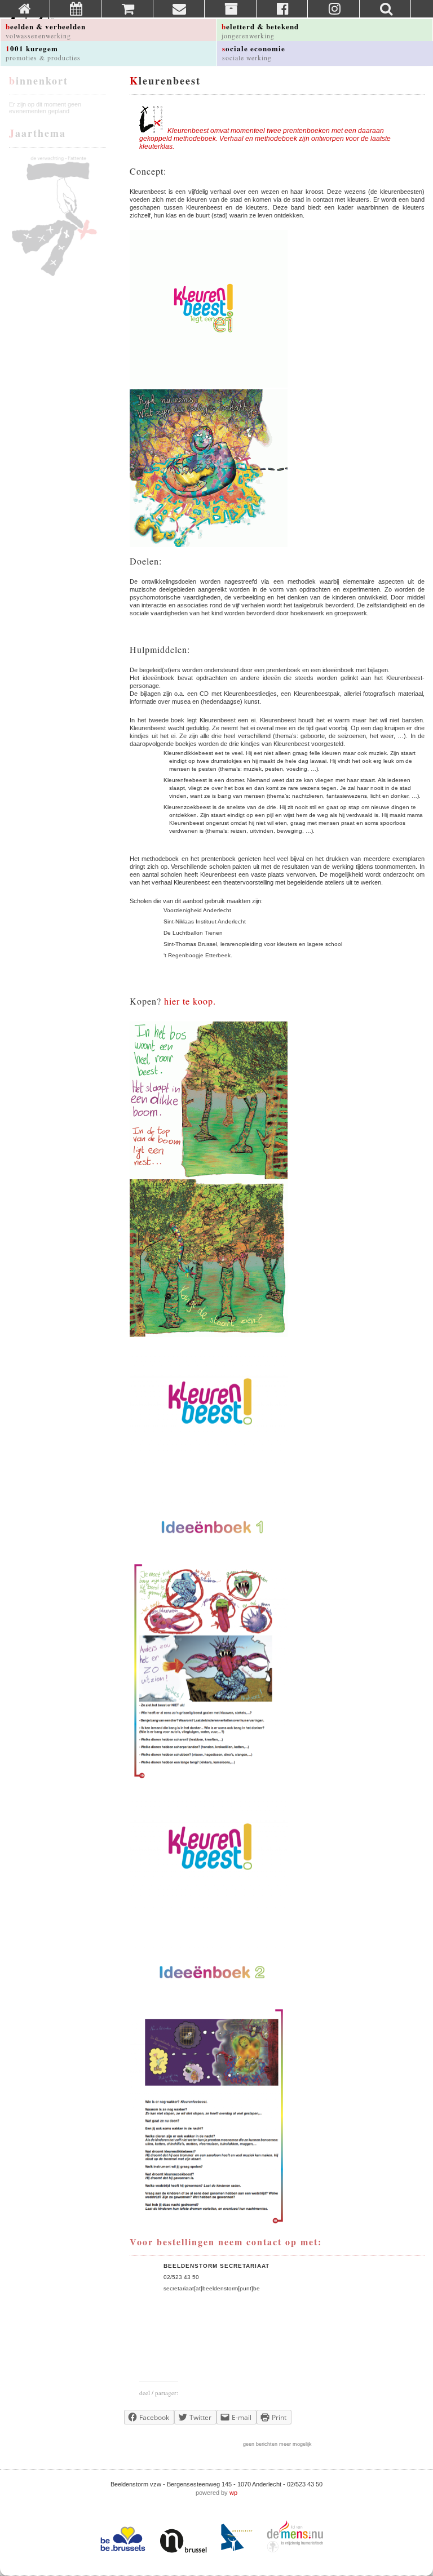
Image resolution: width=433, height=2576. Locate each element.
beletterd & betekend (260, 30)
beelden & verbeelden (46, 30)
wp (233, 2493)
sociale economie (254, 52)
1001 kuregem (43, 52)
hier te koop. (190, 1001)
